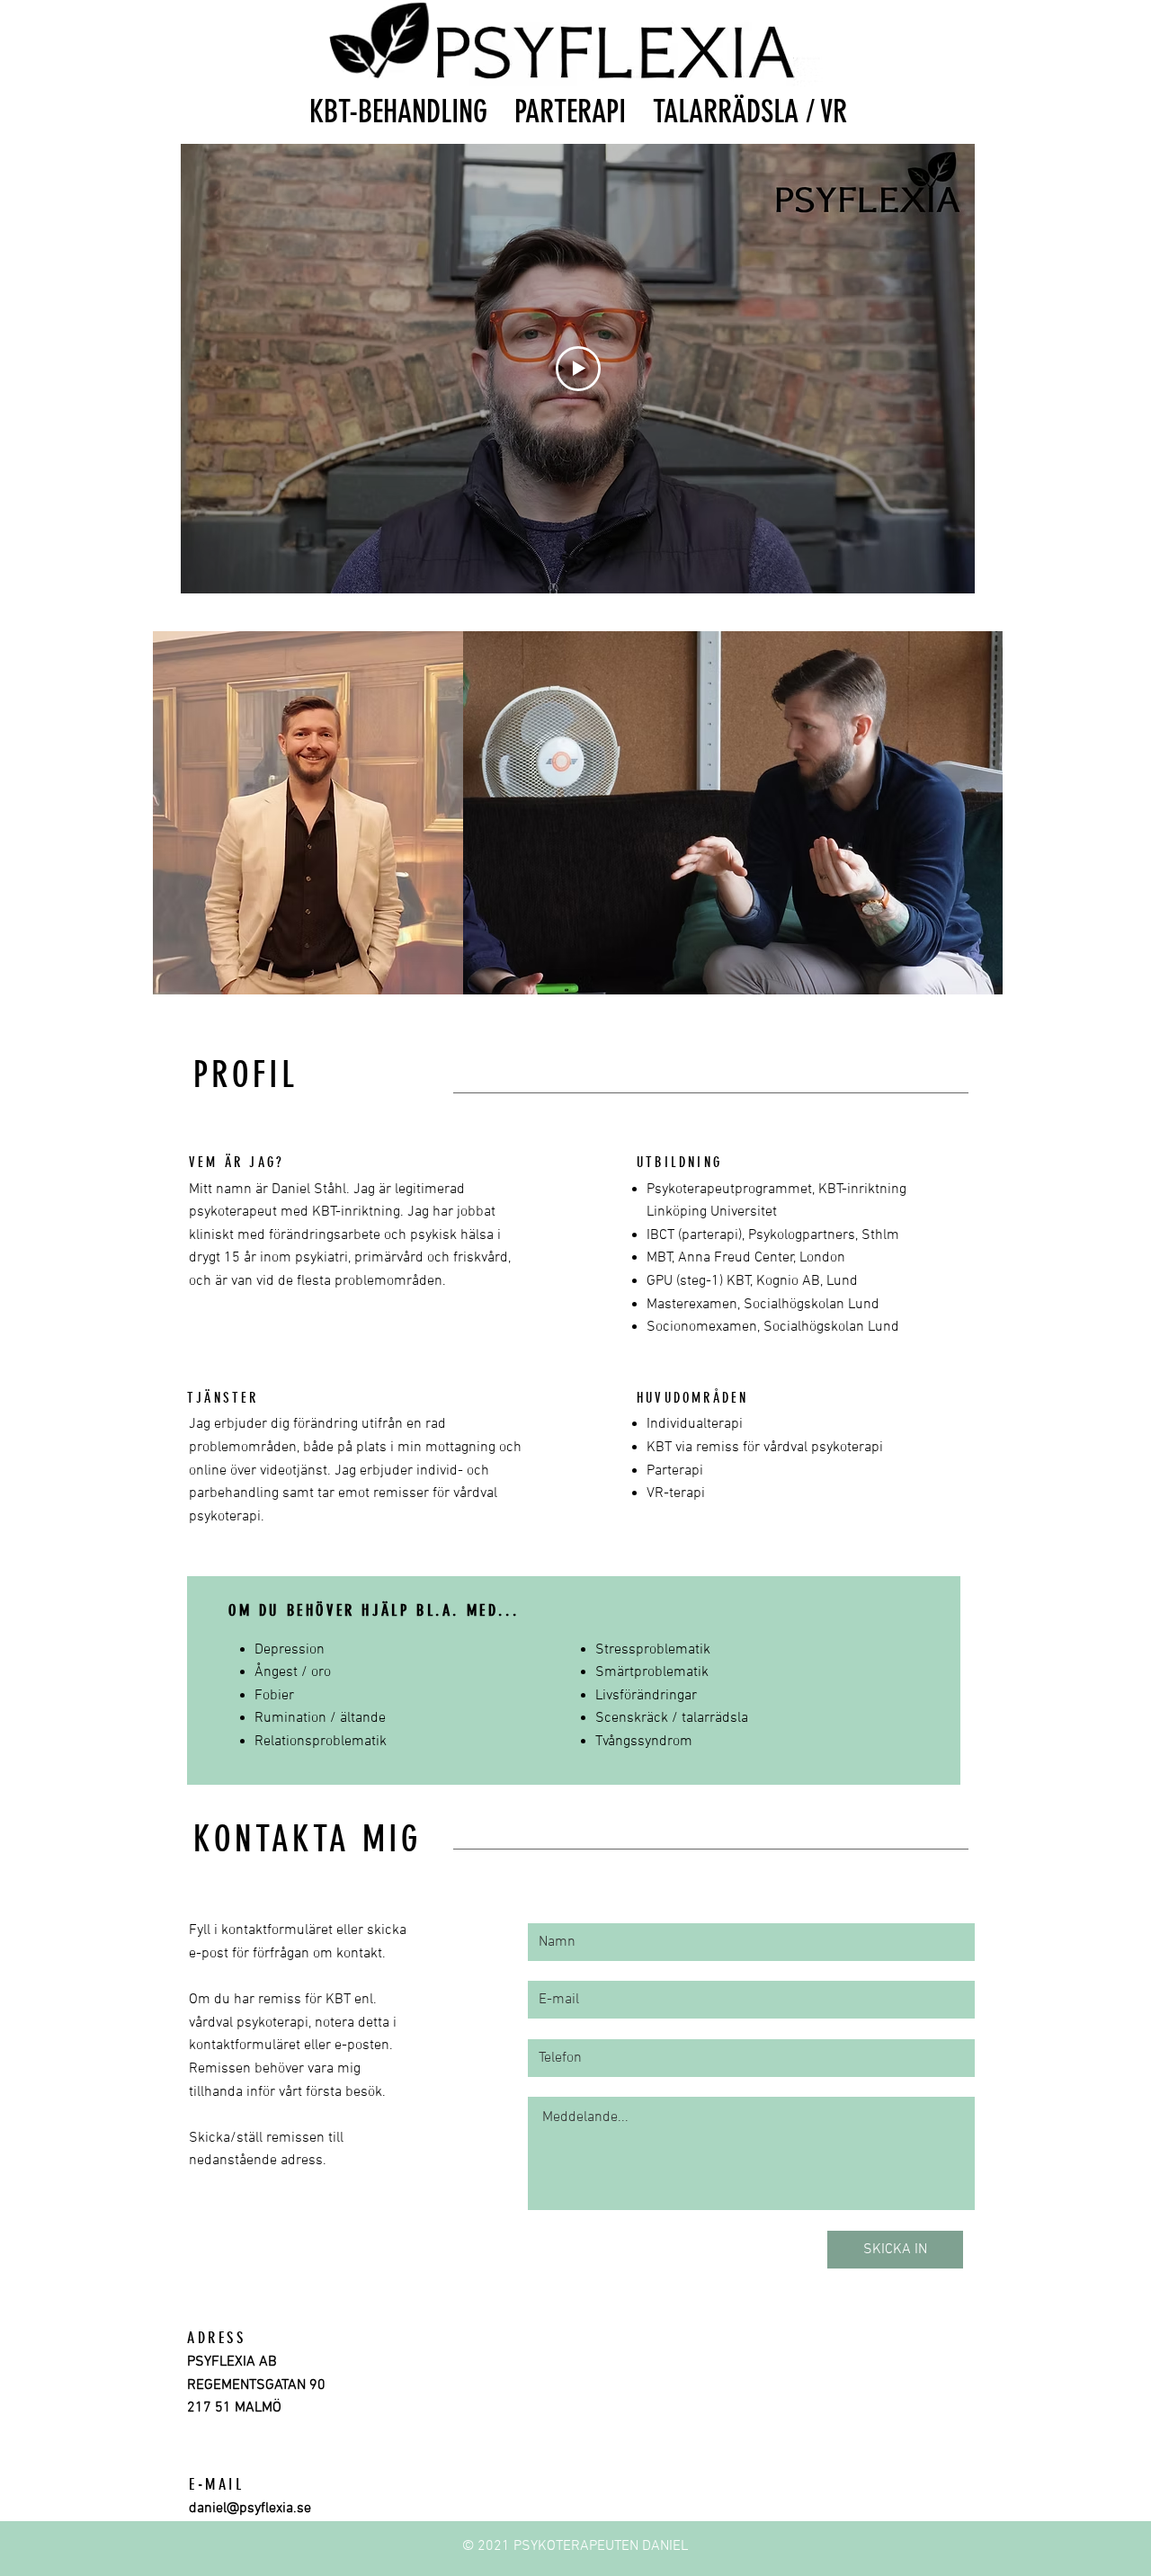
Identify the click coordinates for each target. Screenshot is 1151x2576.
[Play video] (578, 369)
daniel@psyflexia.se (250, 2509)
